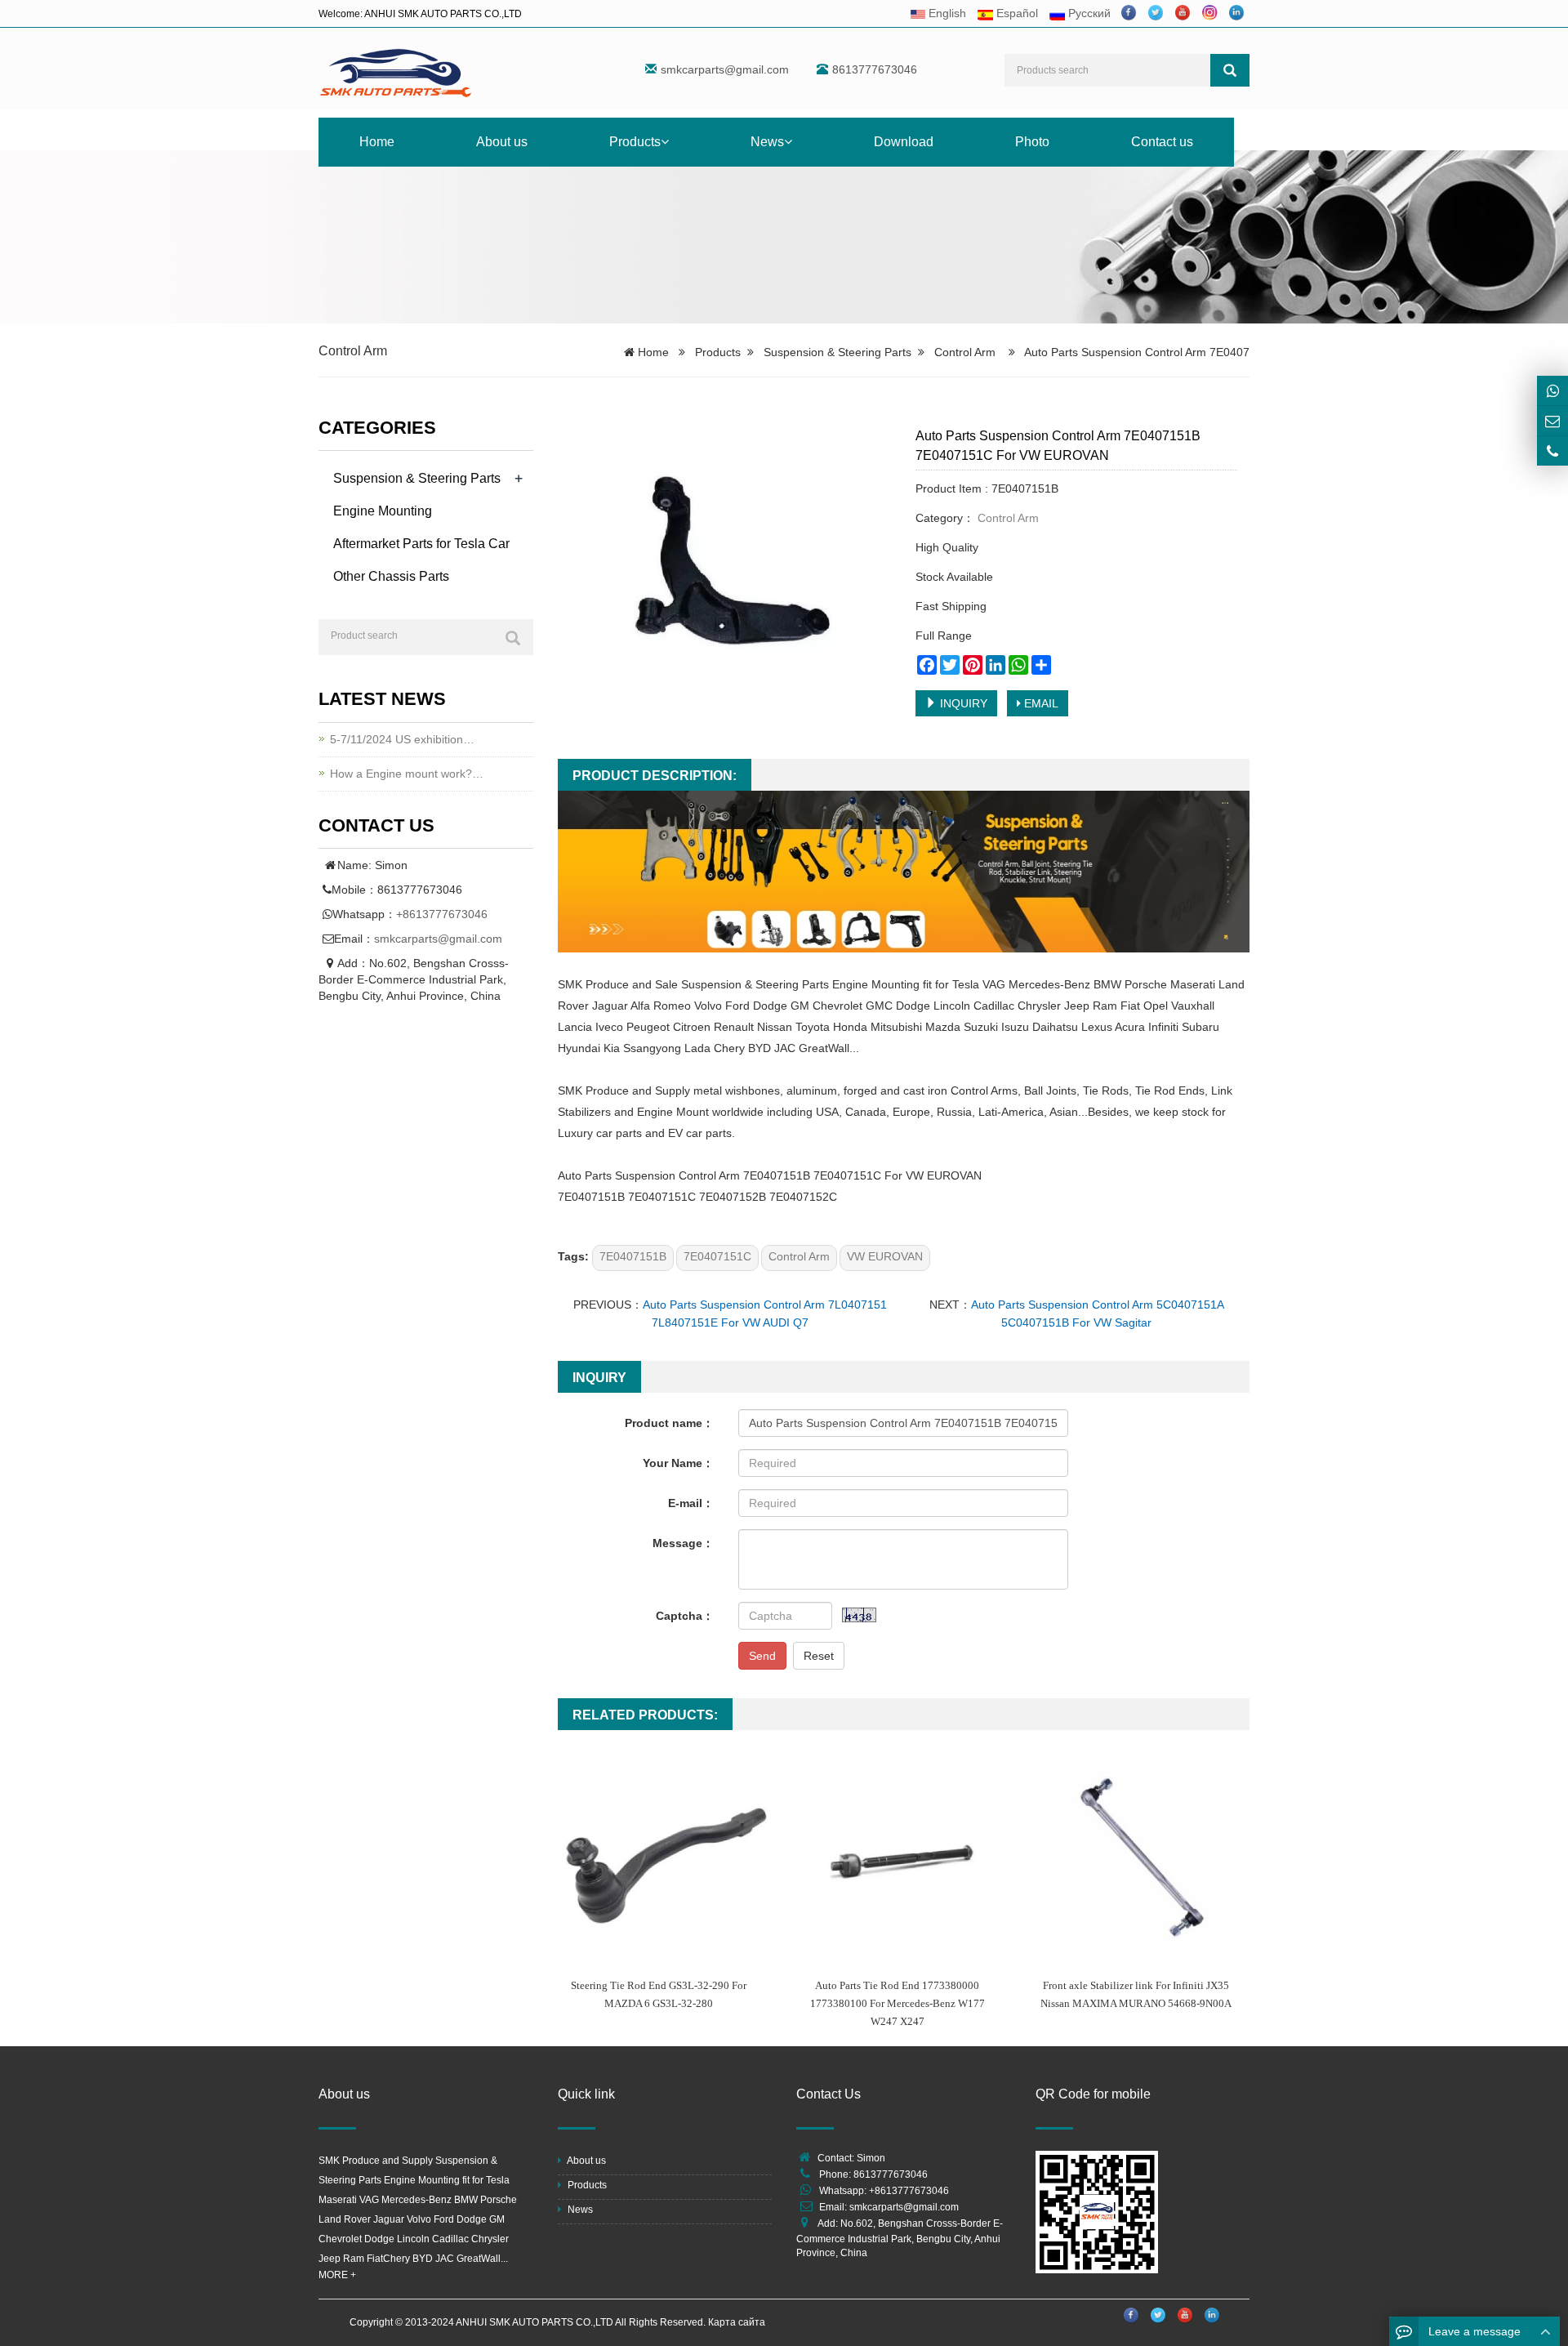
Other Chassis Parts (391, 576)
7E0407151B (633, 1256)
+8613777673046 (442, 914)
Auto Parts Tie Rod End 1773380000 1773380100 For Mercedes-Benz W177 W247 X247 (898, 2003)
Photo (1032, 142)
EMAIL (1040, 703)
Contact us (1162, 142)
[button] (665, 142)
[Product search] (513, 638)
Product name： (669, 1423)
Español (1016, 13)
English (946, 13)
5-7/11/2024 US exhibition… (402, 739)
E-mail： (691, 1503)
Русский (1088, 13)
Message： (683, 1543)
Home (377, 142)
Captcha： (685, 1616)
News (767, 142)
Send (762, 1656)
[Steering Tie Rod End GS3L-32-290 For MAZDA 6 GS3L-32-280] (665, 1858)
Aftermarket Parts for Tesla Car (421, 544)
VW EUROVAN (885, 1256)
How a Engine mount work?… (407, 774)
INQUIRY (962, 703)
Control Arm (353, 351)
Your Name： (678, 1463)
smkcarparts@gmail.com (725, 69)
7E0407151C (717, 1256)
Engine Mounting (383, 511)
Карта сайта (737, 2322)
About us (502, 142)
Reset (819, 1656)
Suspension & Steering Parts (837, 352)
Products (635, 142)
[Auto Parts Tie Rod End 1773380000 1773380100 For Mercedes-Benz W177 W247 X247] (903, 1858)
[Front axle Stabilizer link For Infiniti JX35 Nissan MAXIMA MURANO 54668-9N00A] (1142, 1858)
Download (904, 142)
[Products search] (1230, 70)
